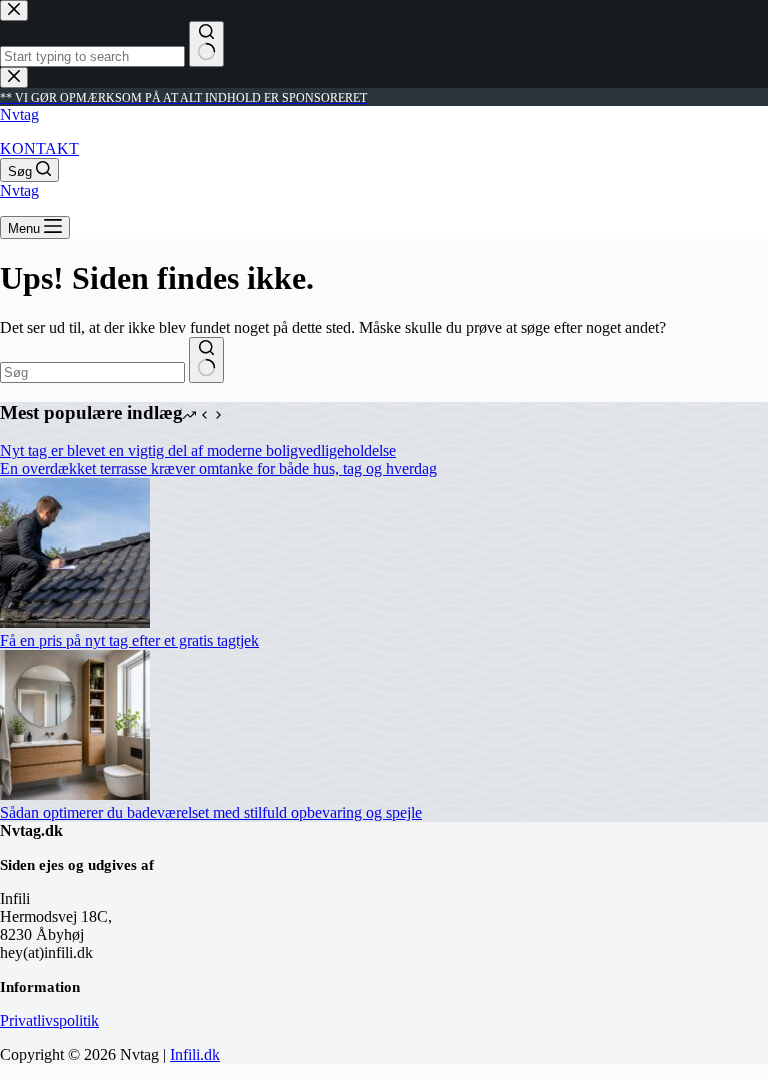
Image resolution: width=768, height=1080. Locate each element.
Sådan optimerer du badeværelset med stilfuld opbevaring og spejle (211, 812)
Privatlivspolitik (49, 1020)
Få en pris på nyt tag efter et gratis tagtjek (129, 640)
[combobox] (92, 372)
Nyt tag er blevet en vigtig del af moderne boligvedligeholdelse (198, 450)
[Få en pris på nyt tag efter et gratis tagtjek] (75, 622)
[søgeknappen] (206, 360)
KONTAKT (39, 148)
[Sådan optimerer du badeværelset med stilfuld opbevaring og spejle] (75, 794)
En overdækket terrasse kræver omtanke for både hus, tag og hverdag (218, 468)
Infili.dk (195, 1054)
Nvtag (19, 114)
